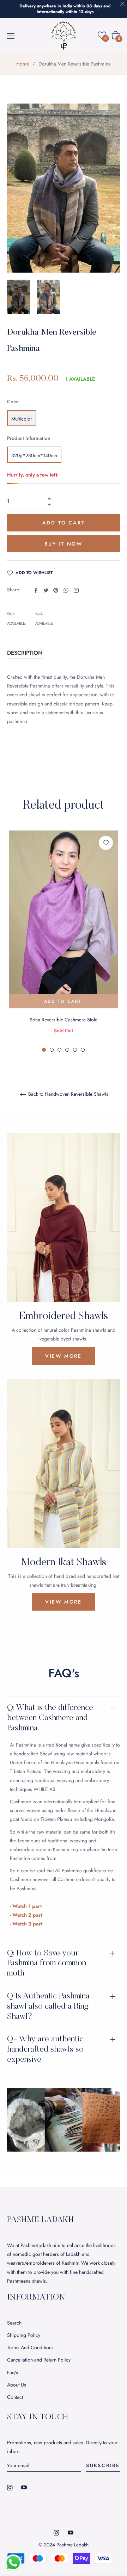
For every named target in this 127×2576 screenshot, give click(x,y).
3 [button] (59, 1050)
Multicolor (22, 419)
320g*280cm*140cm (34, 455)
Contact (15, 2397)
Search (14, 2323)
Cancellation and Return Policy (39, 2360)
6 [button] (83, 1050)
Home (23, 64)
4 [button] (67, 1050)
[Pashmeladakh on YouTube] (24, 2487)
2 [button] (52, 1050)
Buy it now (64, 544)
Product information (29, 438)
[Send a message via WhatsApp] (13, 2563)
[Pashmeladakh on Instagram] (10, 2487)
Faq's (13, 2372)
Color (13, 402)
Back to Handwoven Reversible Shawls (68, 1094)
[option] (64, 941)
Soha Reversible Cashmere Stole (64, 1020)
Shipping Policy (24, 2335)
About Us (17, 2385)
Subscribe (103, 2465)
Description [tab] (25, 653)
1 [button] (44, 1050)
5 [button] (75, 1050)
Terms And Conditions (30, 2347)
